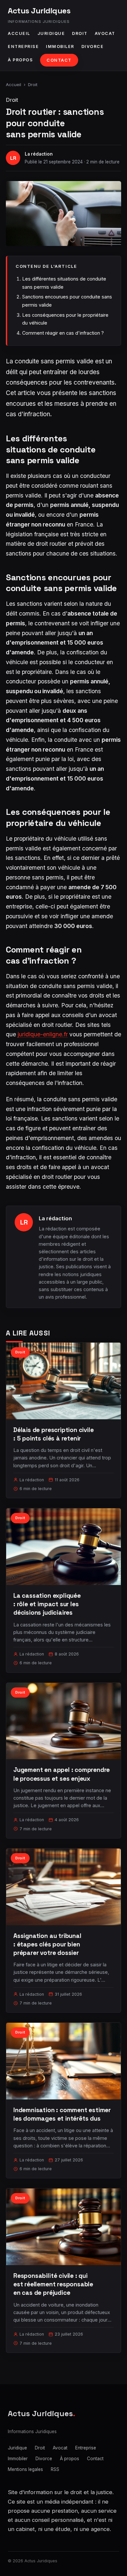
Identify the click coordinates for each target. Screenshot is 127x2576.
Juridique (51, 33)
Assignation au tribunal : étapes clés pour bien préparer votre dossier (47, 1944)
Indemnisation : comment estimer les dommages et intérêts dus (62, 2114)
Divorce (93, 46)
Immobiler (60, 46)
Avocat (105, 33)
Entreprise (23, 46)
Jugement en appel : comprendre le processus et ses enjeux (62, 1774)
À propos (20, 60)
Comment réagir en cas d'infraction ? (63, 333)
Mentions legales (25, 2469)
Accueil (19, 33)
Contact (59, 60)
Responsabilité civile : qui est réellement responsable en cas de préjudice (53, 2284)
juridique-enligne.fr (43, 1034)
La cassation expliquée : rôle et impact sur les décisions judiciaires (47, 1604)
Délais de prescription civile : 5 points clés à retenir (54, 1434)
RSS (55, 2469)
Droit (80, 33)
